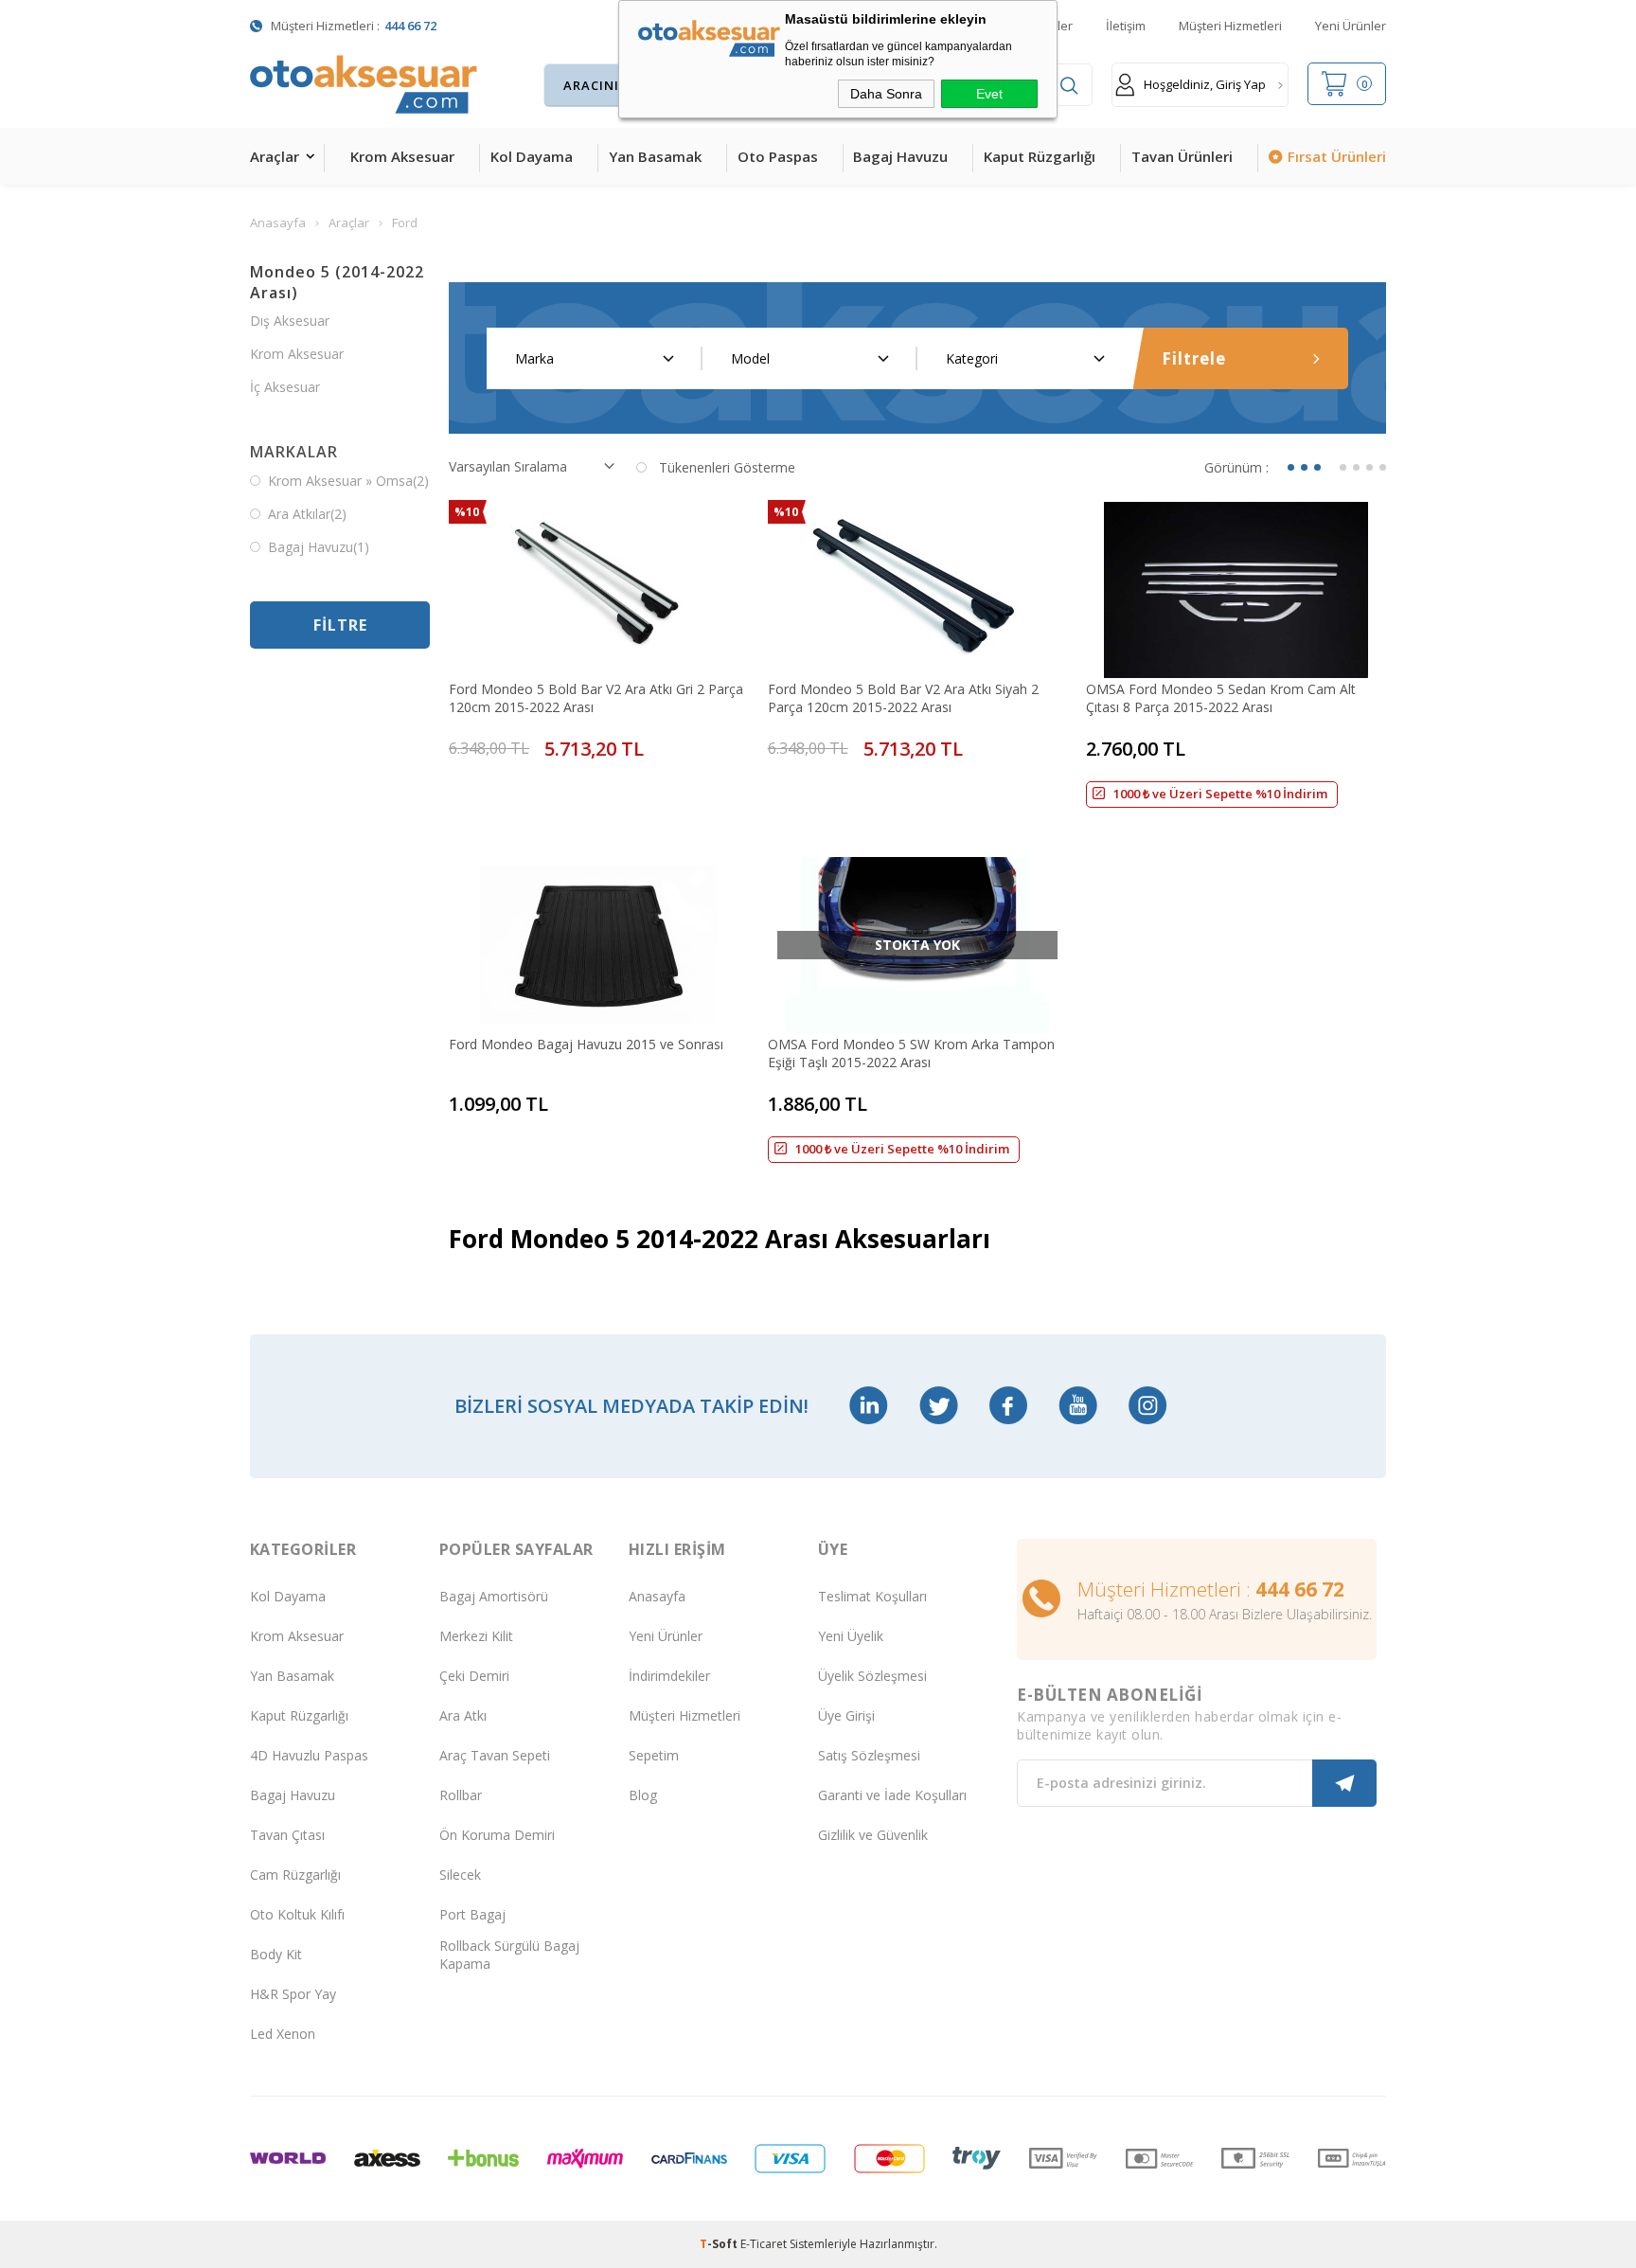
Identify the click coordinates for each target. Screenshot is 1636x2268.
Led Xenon (283, 2034)
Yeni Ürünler (1351, 26)
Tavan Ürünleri (1182, 156)
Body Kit (276, 1954)
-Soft (720, 2244)
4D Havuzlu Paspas (309, 1755)
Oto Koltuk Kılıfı (297, 1914)
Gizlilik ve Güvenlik (873, 1835)
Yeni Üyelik (851, 1636)
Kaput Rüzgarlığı (1040, 156)
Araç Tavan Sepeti (495, 1755)
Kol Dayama (532, 156)
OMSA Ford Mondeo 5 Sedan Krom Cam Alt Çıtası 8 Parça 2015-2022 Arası (1221, 698)
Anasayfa (657, 1596)
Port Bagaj (472, 1914)
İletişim (1126, 26)
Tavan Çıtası (287, 1835)
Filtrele (1194, 358)
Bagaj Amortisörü (494, 1596)
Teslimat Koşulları (872, 1596)
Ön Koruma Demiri (497, 1835)
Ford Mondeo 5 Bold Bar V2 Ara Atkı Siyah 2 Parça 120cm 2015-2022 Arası (903, 698)
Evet (989, 94)
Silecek (460, 1875)
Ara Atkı (463, 1715)
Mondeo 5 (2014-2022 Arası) (337, 282)
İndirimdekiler (669, 1676)
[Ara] (1069, 86)
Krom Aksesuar (402, 156)
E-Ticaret (764, 2244)
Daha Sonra (886, 94)
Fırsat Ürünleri (1337, 156)
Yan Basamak (655, 156)
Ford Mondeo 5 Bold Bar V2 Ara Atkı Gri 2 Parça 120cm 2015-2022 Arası (596, 698)
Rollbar (461, 1795)
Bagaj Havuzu (900, 156)
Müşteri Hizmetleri (1230, 26)
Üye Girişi (846, 1715)
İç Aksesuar (285, 387)
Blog (643, 1795)
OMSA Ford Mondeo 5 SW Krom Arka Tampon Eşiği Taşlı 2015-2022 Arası (911, 1053)
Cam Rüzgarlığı (295, 1875)
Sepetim (654, 1755)
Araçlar (275, 156)
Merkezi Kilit (476, 1636)
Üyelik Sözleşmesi (872, 1676)
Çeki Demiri (474, 1676)
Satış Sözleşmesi (869, 1755)
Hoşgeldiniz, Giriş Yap (1205, 84)
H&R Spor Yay (293, 1994)
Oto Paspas (778, 156)
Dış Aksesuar (290, 321)
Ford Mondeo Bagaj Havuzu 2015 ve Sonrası (586, 1044)
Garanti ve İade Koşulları (892, 1795)
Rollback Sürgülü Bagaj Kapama (509, 1955)
